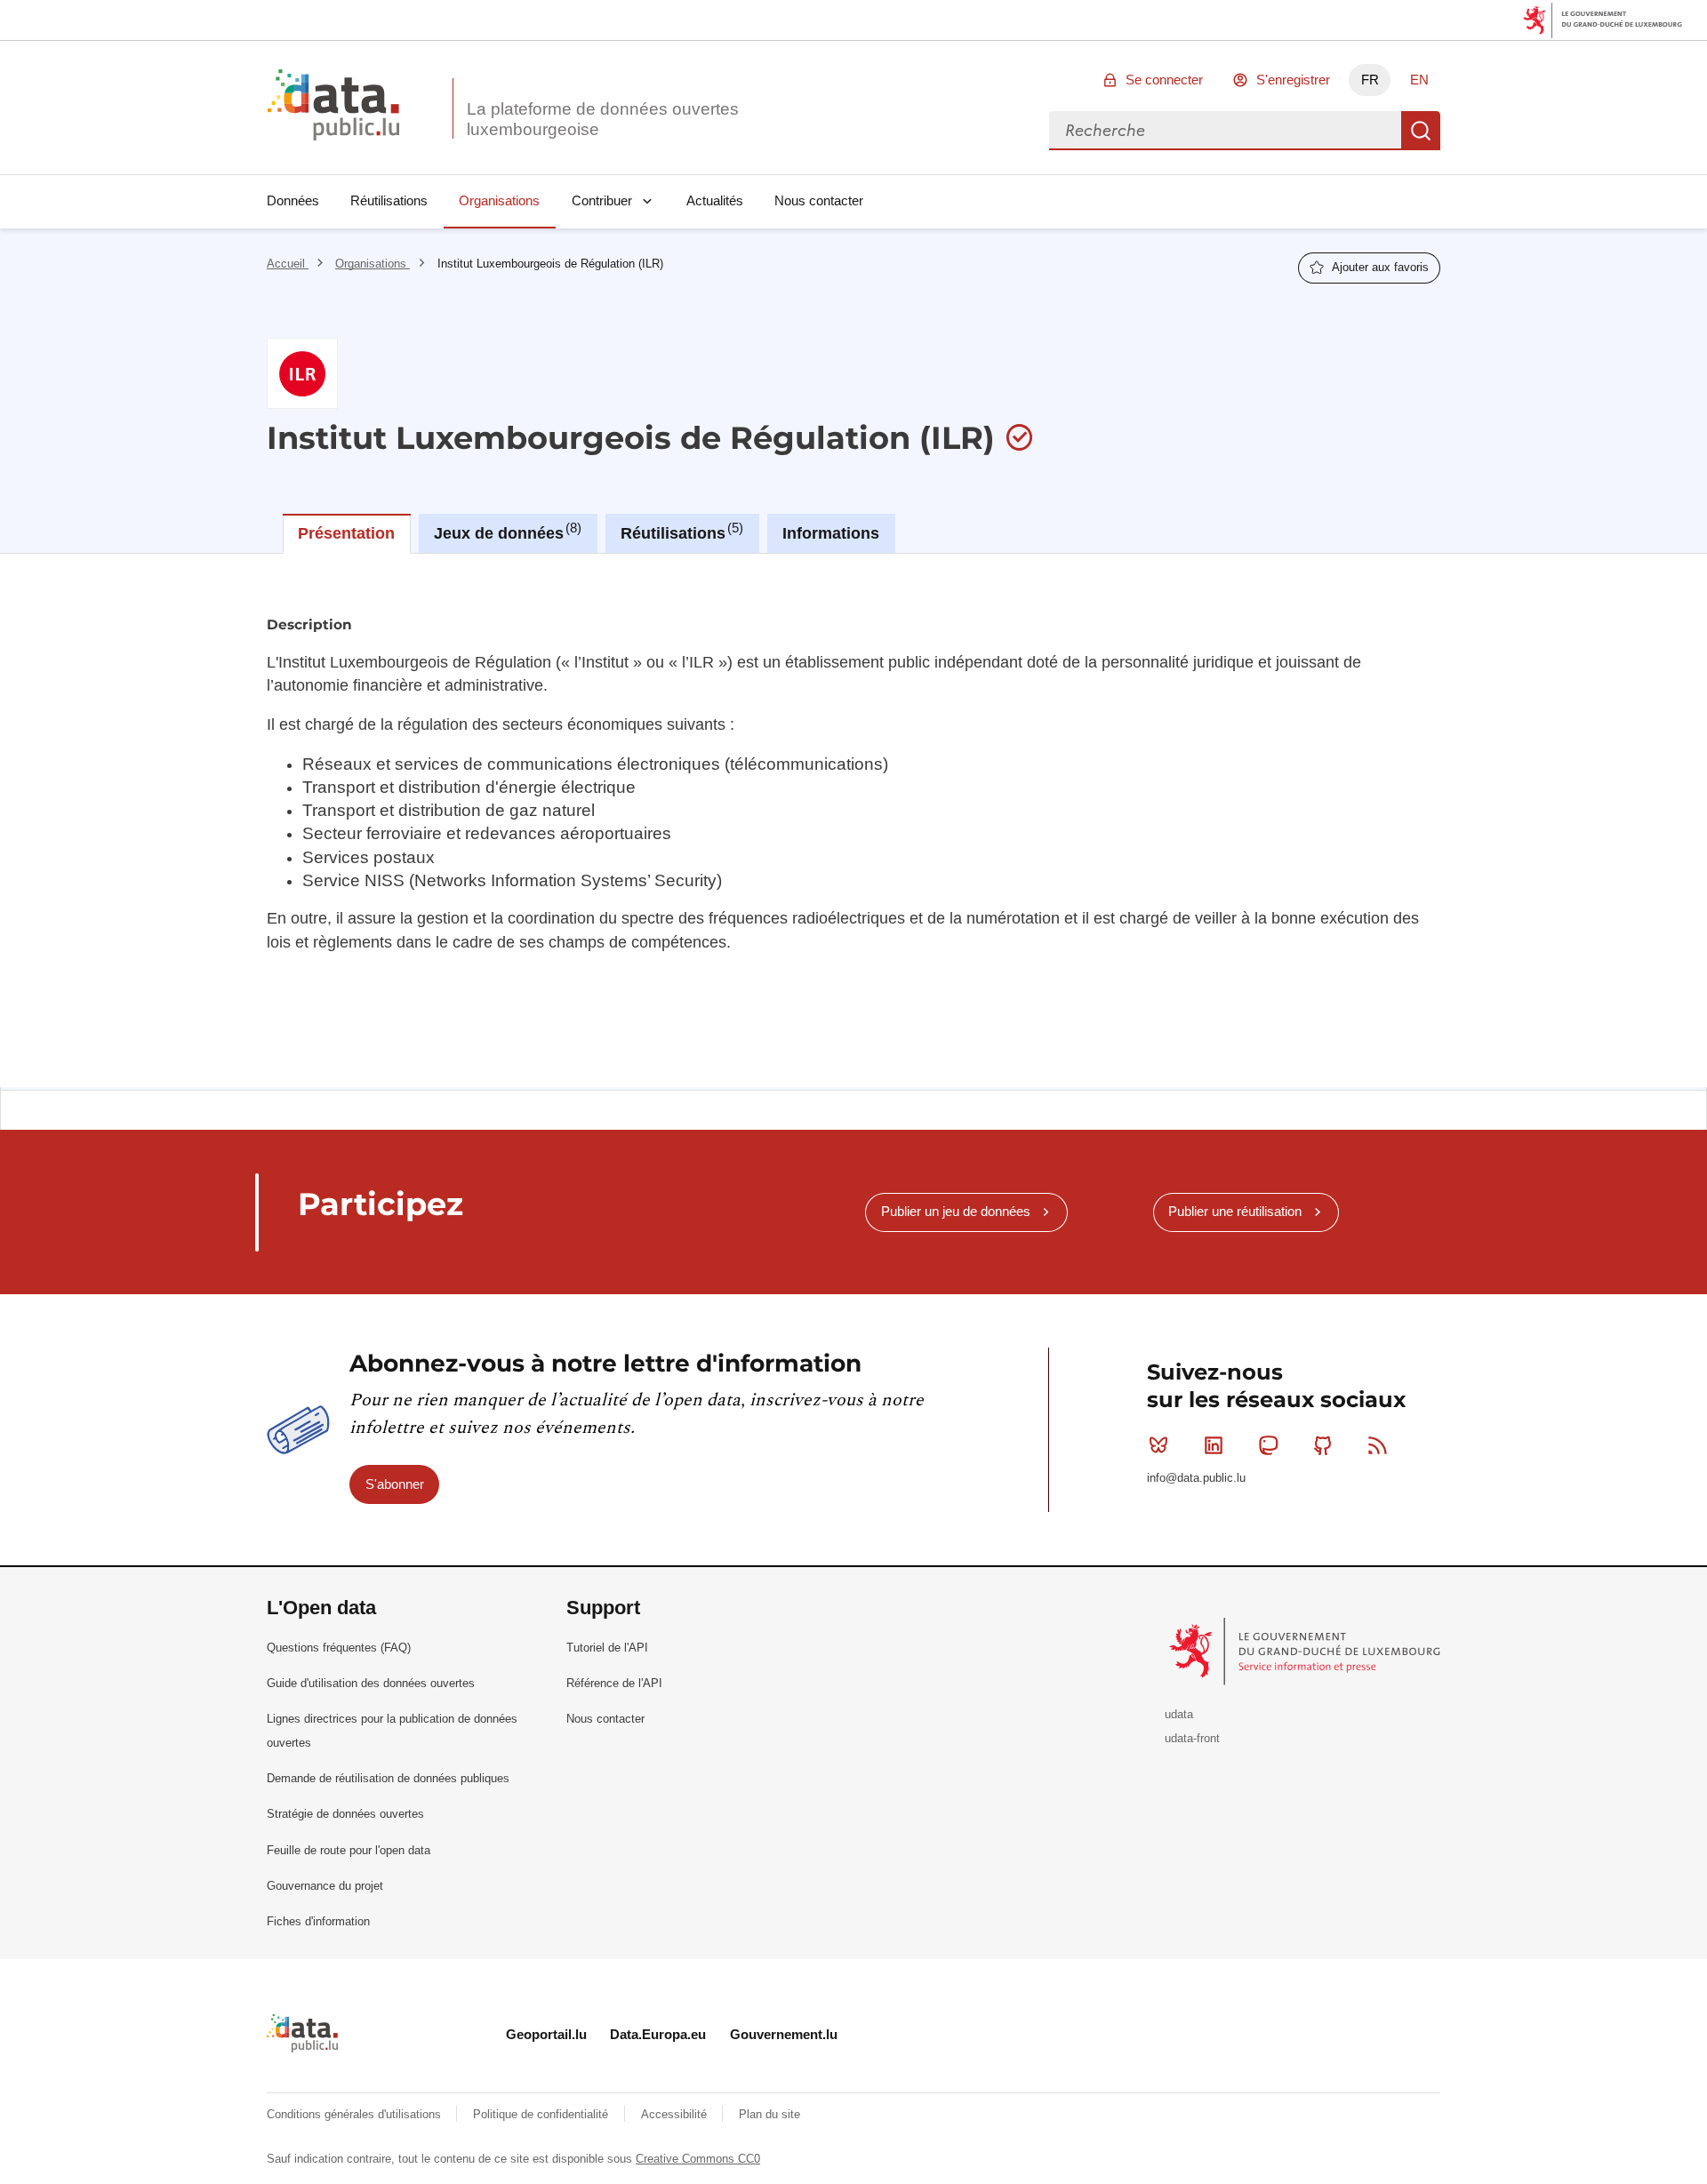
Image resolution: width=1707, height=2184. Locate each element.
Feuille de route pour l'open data (349, 1850)
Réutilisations (389, 200)
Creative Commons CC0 (698, 2159)
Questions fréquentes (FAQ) (339, 1648)
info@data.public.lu (1196, 1478)
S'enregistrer (1293, 80)
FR (1370, 80)
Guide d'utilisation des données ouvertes (371, 1683)
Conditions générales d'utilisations (356, 2114)
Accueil (288, 264)
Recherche (1421, 131)
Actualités (715, 200)
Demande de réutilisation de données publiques (388, 1778)
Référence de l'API (614, 1683)
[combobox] (1225, 131)
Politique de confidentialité (542, 2114)
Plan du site (769, 2114)
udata (1179, 1714)
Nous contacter (819, 200)
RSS (1378, 1445)
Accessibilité (676, 2114)
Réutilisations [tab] (680, 532)
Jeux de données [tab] (505, 532)
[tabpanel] (853, 820)
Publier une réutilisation (1235, 1211)
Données (293, 200)
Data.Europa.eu (658, 2034)
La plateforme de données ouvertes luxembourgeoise (603, 119)
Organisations (499, 200)
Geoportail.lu (546, 2034)
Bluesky (1158, 1445)
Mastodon (1268, 1445)
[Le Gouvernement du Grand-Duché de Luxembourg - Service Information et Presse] (1306, 1650)
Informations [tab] (831, 533)
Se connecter (1164, 80)
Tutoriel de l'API (607, 1648)
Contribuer (602, 200)
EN (1419, 80)
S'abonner (395, 1484)
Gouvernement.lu (784, 2034)
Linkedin (1214, 1445)
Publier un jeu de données (956, 1211)
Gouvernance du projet (325, 1886)
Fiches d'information (318, 1921)
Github (1323, 1445)
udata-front (1192, 1738)
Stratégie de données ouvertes (345, 1814)
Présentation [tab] (346, 533)
